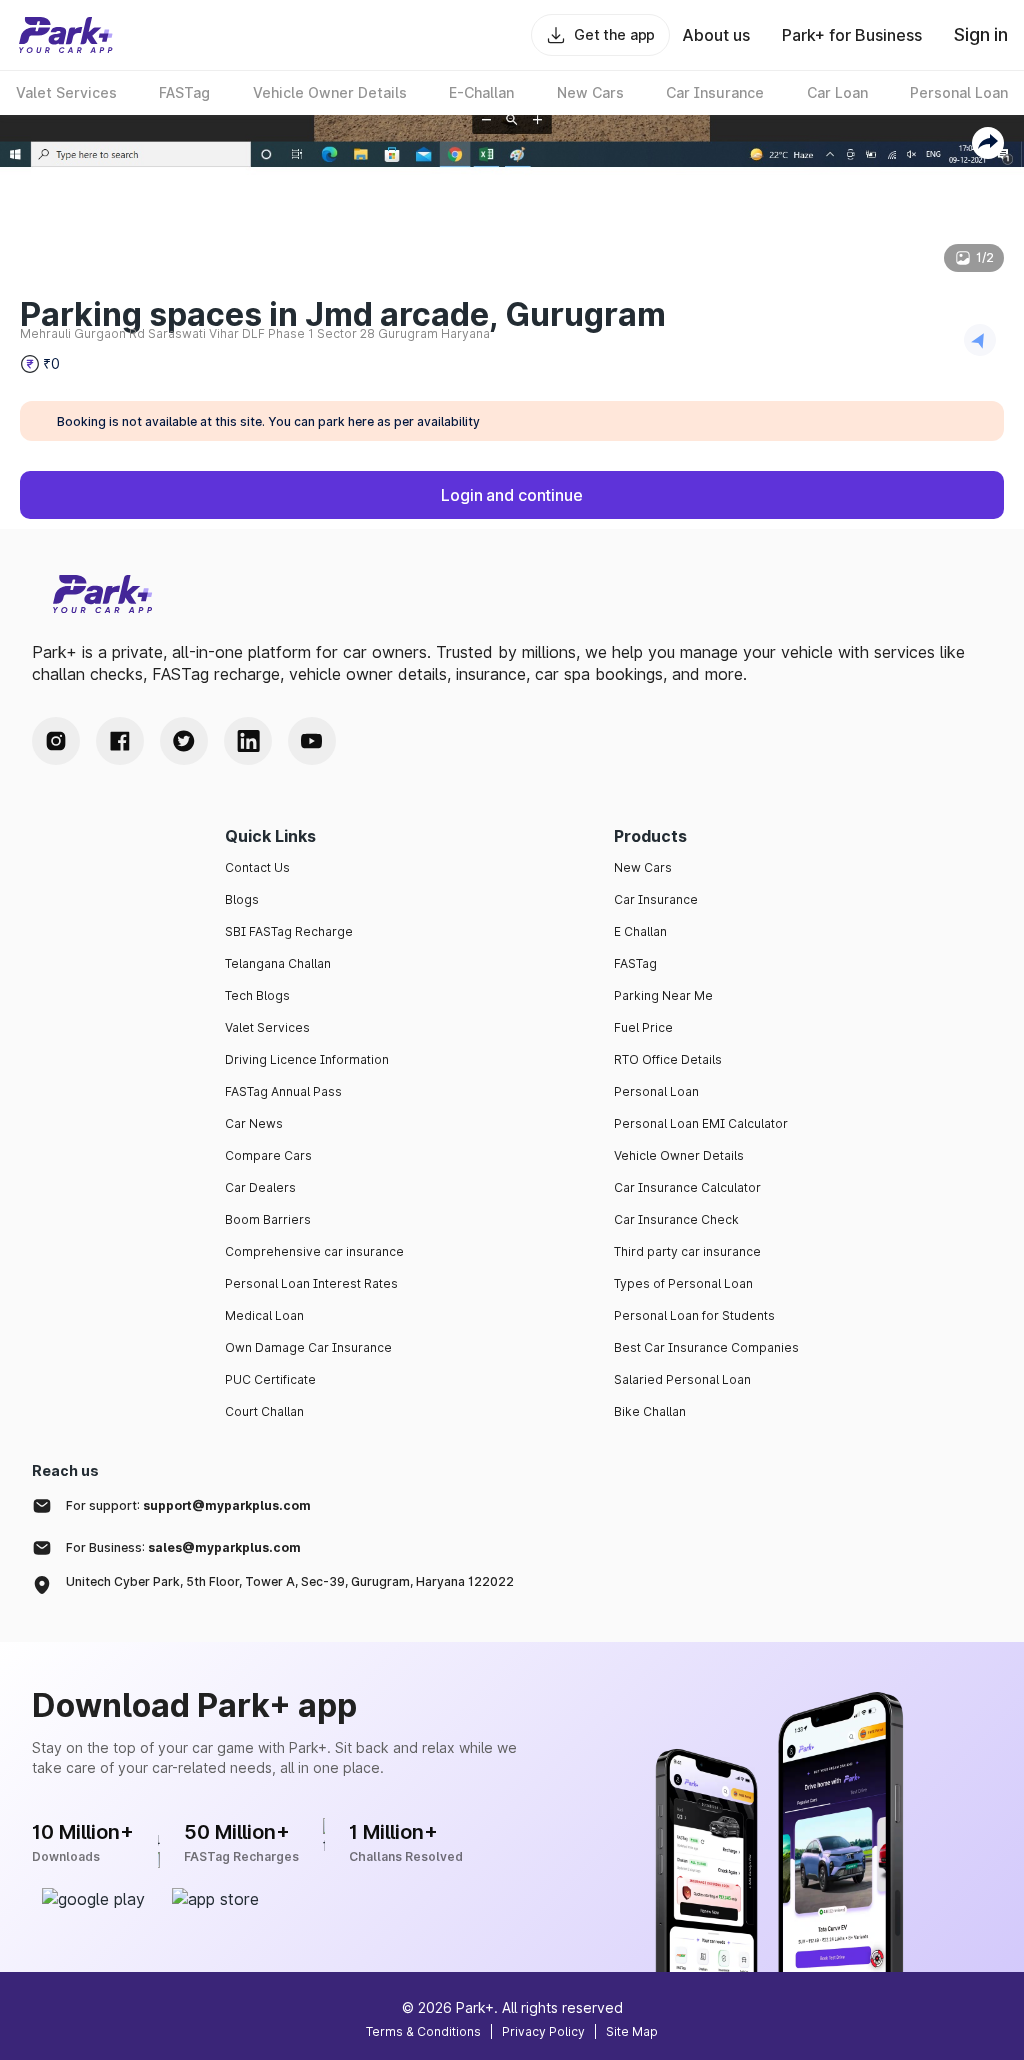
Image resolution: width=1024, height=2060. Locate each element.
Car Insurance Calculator (687, 1187)
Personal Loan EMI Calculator (701, 1123)
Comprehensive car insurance (314, 1251)
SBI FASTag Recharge (289, 931)
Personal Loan (656, 1091)
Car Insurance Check (676, 1219)
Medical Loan (264, 1315)
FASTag (635, 963)
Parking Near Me (663, 995)
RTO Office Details (668, 1059)
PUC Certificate (270, 1379)
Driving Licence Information (307, 1059)
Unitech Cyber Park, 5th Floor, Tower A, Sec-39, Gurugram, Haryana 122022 (290, 1581)
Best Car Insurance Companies (706, 1347)
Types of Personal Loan (683, 1283)
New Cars (643, 867)
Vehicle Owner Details (679, 1155)
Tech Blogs (257, 995)
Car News (254, 1123)
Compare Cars (268, 1155)
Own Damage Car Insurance (308, 1347)
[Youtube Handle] (312, 741)
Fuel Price (643, 1027)
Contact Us (257, 867)
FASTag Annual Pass (283, 1091)
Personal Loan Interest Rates (311, 1283)
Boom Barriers (268, 1219)
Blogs (242, 899)
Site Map (632, 2031)
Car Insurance (656, 899)
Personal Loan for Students (694, 1315)
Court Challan (264, 1411)
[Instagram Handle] (56, 741)
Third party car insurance (687, 1251)
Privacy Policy (543, 2031)
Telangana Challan (278, 963)
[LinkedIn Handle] (248, 741)
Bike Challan (650, 1411)
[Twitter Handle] (184, 741)
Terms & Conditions (423, 2031)
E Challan (640, 931)
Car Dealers (260, 1187)
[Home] (66, 35)
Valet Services (267, 1027)
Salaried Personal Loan (682, 1379)
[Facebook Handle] (120, 741)
